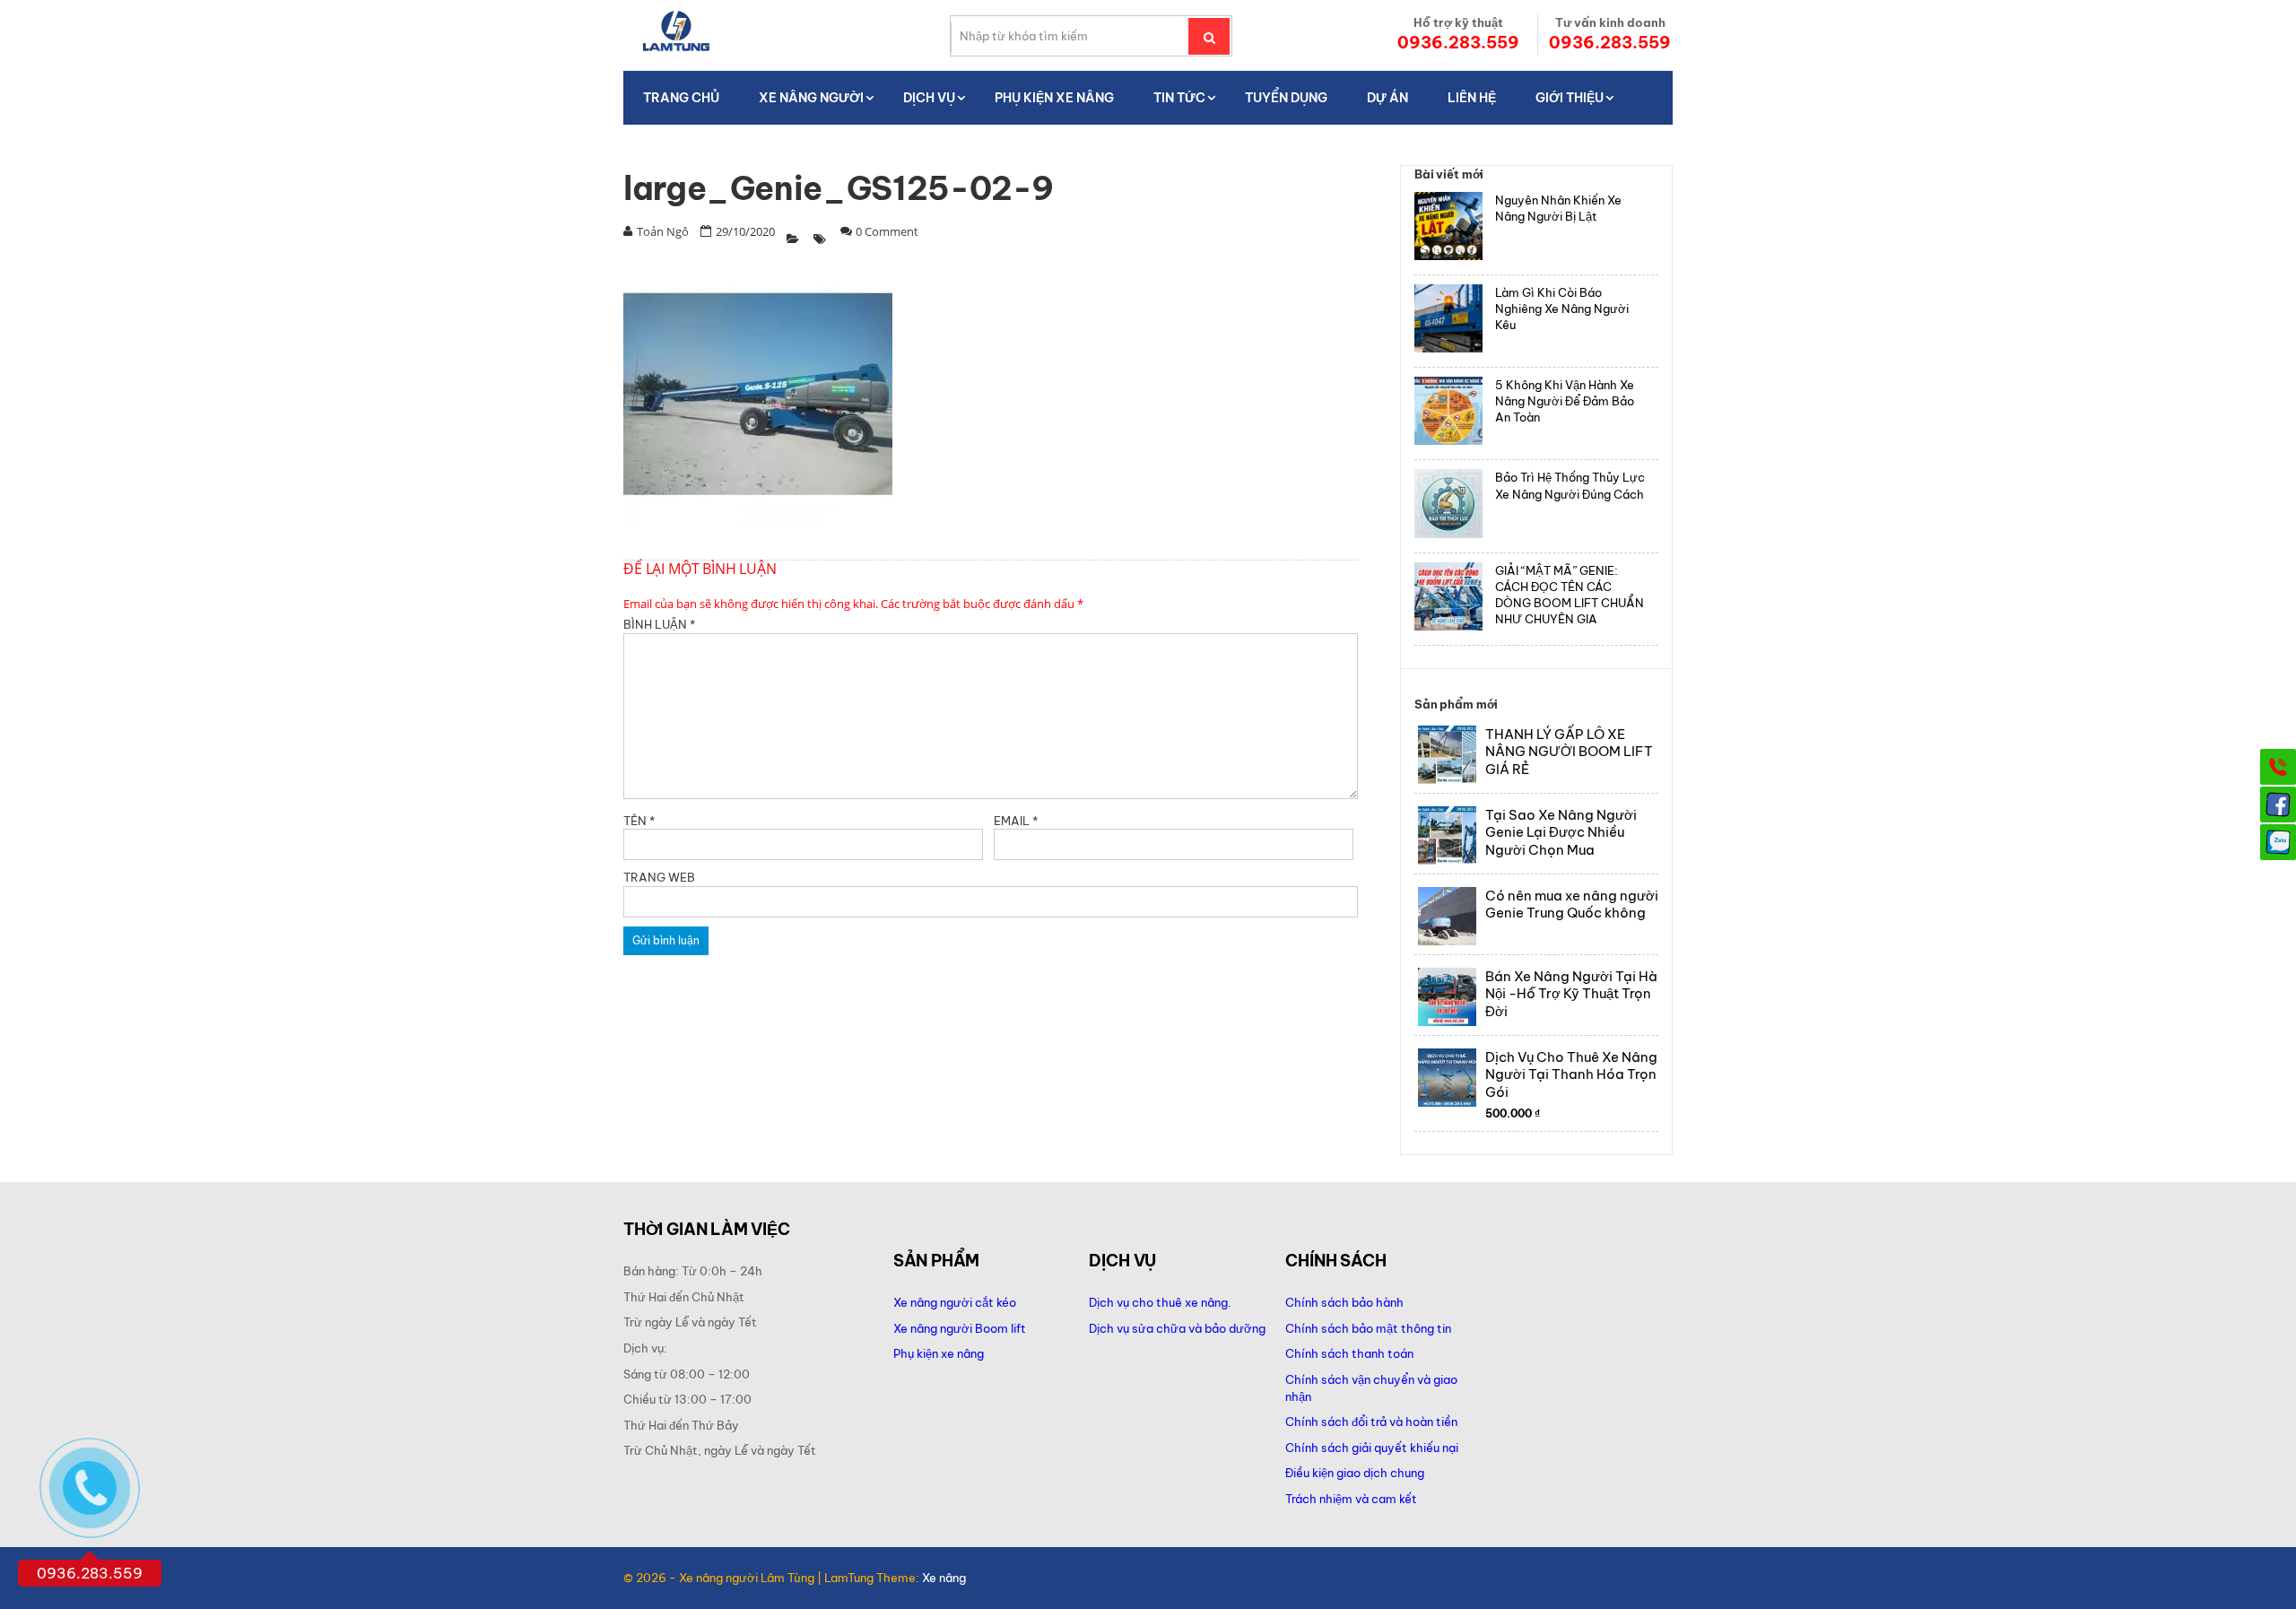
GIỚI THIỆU (1570, 98)
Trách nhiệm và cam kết (1351, 1499)
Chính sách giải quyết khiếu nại (1372, 1448)
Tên (639, 821)
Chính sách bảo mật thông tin (1368, 1328)
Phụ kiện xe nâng (939, 1353)
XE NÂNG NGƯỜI (811, 98)
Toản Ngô (663, 231)
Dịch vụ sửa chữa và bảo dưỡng (1178, 1328)
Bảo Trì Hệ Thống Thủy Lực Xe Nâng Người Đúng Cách (1570, 485)
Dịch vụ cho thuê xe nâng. (1160, 1302)
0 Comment (887, 231)
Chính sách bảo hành (1344, 1302)
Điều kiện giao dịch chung (1355, 1473)
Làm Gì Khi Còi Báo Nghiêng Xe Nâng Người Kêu (1562, 309)
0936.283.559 (1458, 43)
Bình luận (659, 624)
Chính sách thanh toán (1349, 1353)
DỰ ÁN (1387, 98)
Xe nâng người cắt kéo (955, 1302)
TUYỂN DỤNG (1286, 98)
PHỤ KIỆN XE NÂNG (1054, 98)
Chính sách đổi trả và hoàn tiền (1371, 1422)
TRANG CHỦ (681, 98)
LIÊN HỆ (1472, 98)
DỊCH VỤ (929, 98)
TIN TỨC (1179, 98)
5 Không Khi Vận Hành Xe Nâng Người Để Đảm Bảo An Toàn (1565, 401)
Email (1016, 821)
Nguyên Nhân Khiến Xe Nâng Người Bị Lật (1558, 208)
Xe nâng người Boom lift (960, 1328)
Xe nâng (944, 1578)
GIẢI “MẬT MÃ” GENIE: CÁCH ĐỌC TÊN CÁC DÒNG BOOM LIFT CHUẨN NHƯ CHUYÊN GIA (1570, 595)
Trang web (659, 877)
